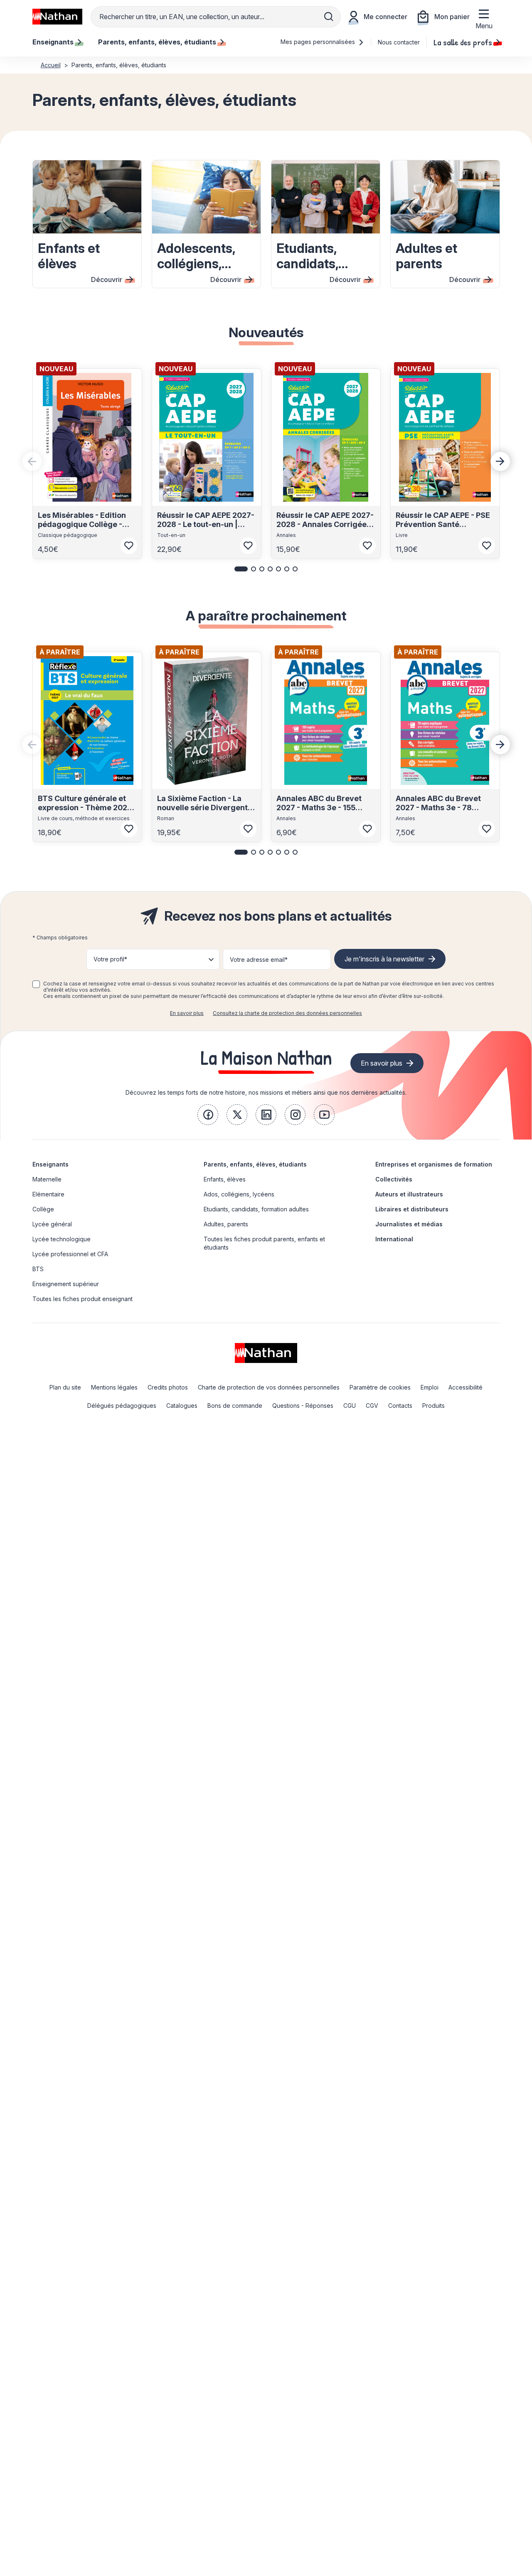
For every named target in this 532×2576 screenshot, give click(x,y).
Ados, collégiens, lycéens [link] (239, 1194)
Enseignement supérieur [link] (66, 1284)
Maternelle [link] (47, 1179)
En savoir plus (187, 1013)
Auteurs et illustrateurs (409, 1194)
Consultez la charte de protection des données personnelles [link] (287, 1013)
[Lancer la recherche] (329, 17)
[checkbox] (36, 984)
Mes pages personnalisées (319, 42)
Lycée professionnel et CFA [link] (70, 1254)
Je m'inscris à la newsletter (384, 959)
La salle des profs (463, 42)
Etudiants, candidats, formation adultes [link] (256, 1209)
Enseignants (50, 1164)
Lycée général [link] (52, 1224)
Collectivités (394, 1179)
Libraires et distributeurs (412, 1209)
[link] (208, 1115)
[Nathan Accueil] (57, 17)
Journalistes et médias (409, 1224)
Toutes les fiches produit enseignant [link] (83, 1299)
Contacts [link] (400, 1406)
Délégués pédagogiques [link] (122, 1406)
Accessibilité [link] (465, 1387)
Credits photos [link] (168, 1387)
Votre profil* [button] (110, 959)
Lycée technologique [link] (62, 1239)
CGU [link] (350, 1406)
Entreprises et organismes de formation (434, 1164)
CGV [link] (372, 1406)
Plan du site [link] (65, 1387)
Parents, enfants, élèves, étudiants (255, 1164)
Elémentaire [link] (48, 1194)
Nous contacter (399, 42)
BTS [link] (38, 1269)
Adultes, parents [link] (226, 1224)
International (394, 1239)
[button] (241, 569)
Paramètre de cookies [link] (380, 1387)
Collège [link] (43, 1209)
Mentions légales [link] (114, 1387)
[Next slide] (500, 461)
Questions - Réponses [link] (303, 1406)
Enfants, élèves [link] (225, 1179)
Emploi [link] (430, 1387)
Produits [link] (433, 1406)
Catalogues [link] (182, 1406)
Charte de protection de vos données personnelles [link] (269, 1387)
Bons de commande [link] (235, 1406)
